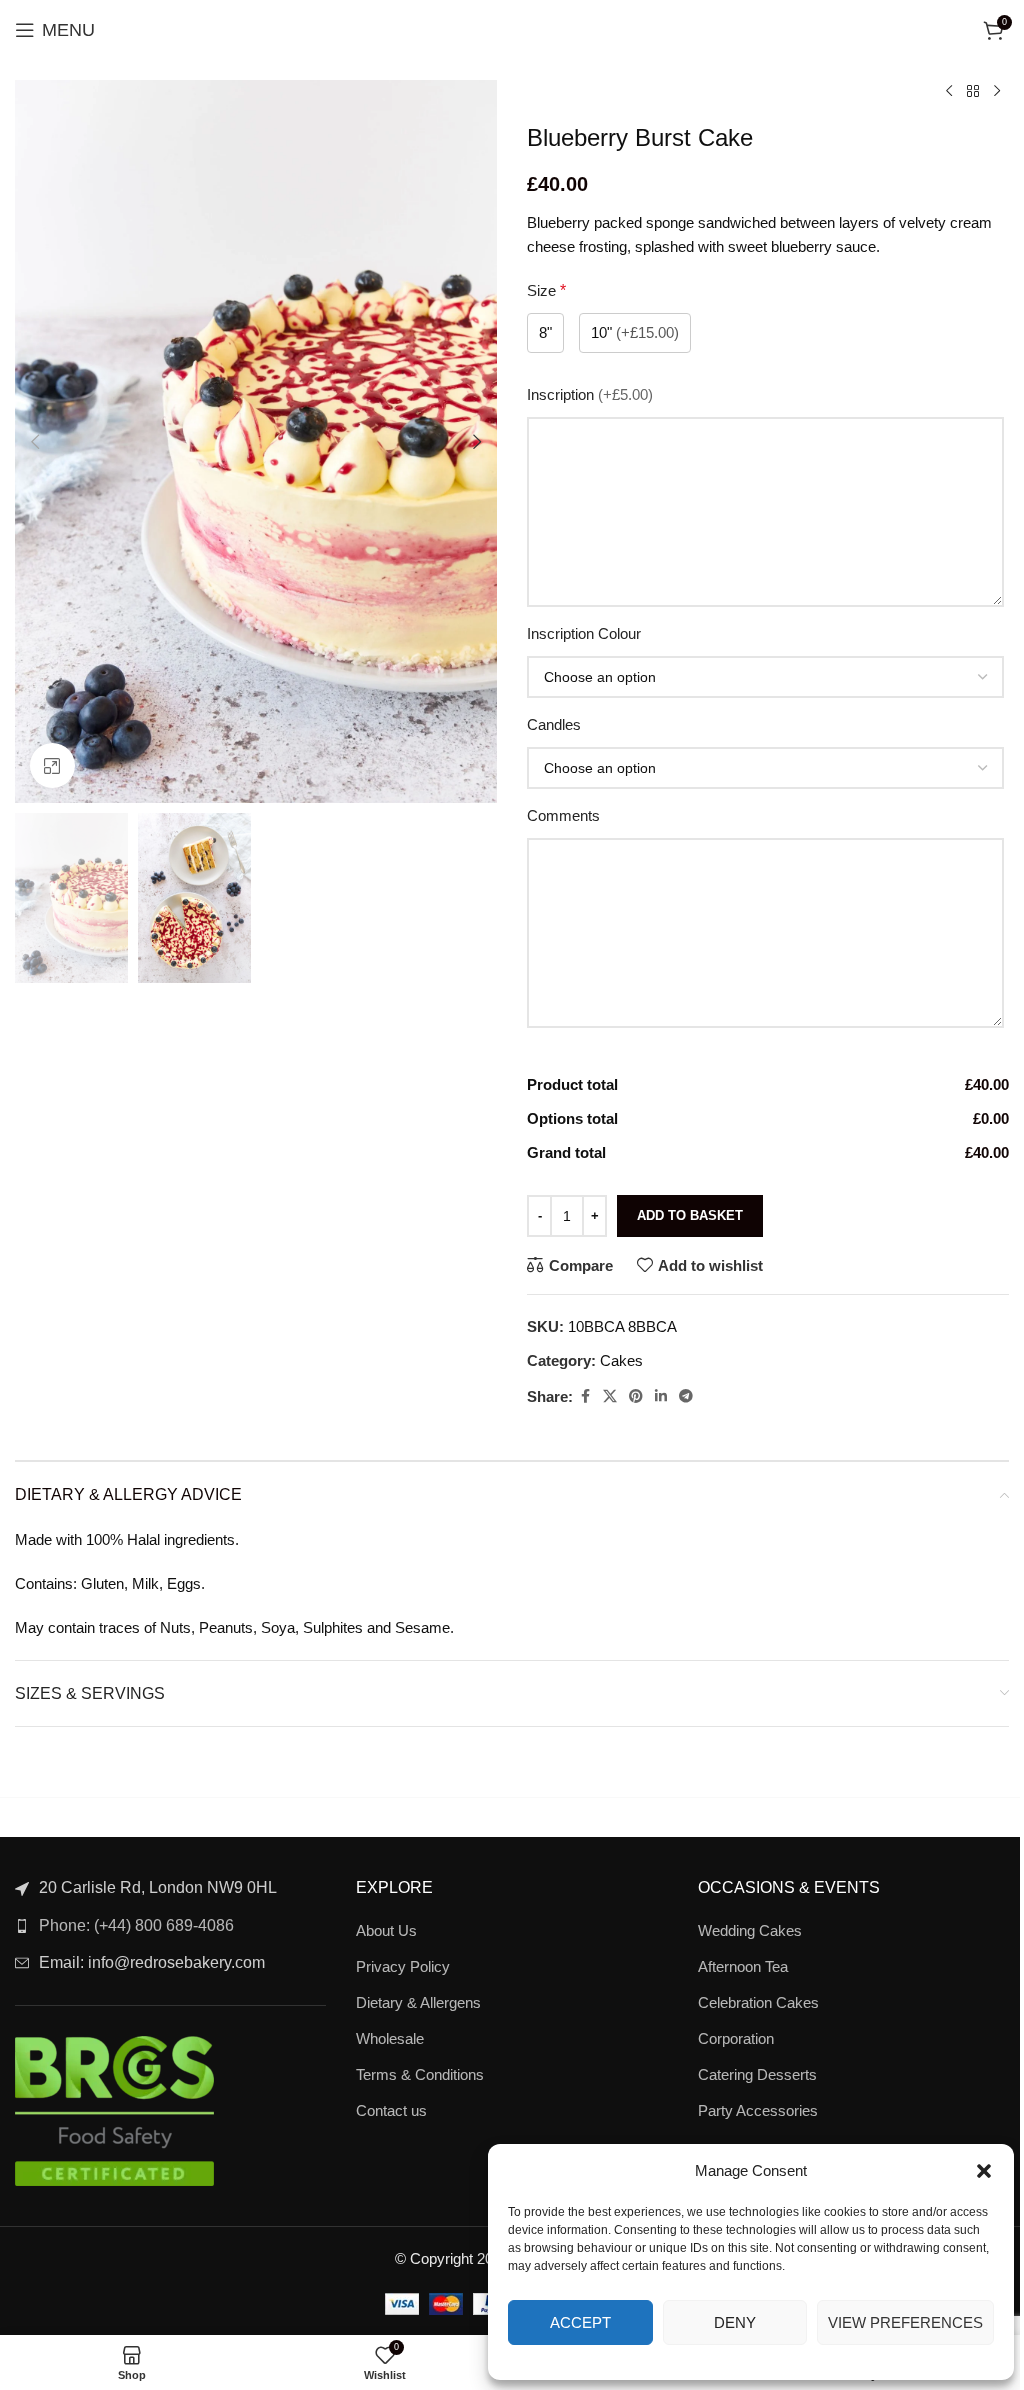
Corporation (736, 2038)
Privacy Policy (403, 1966)
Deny (735, 2322)
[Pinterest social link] (636, 1396)
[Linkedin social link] (661, 1396)
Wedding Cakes (750, 1930)
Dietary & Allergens (418, 2002)
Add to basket (690, 1215)
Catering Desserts (757, 2074)
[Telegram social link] (686, 1396)
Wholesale (390, 2038)
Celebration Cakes (758, 2002)
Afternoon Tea (743, 1966)
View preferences (905, 2322)
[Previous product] (949, 92)
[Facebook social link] (585, 1396)
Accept (580, 2322)
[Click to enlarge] (52, 765)
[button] (984, 2171)
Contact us (391, 2110)
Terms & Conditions (420, 2074)
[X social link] (610, 1396)
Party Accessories (758, 2110)
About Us (386, 1930)
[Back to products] (973, 92)
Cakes (621, 1360)
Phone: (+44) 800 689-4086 (136, 1925)
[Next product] (997, 92)
